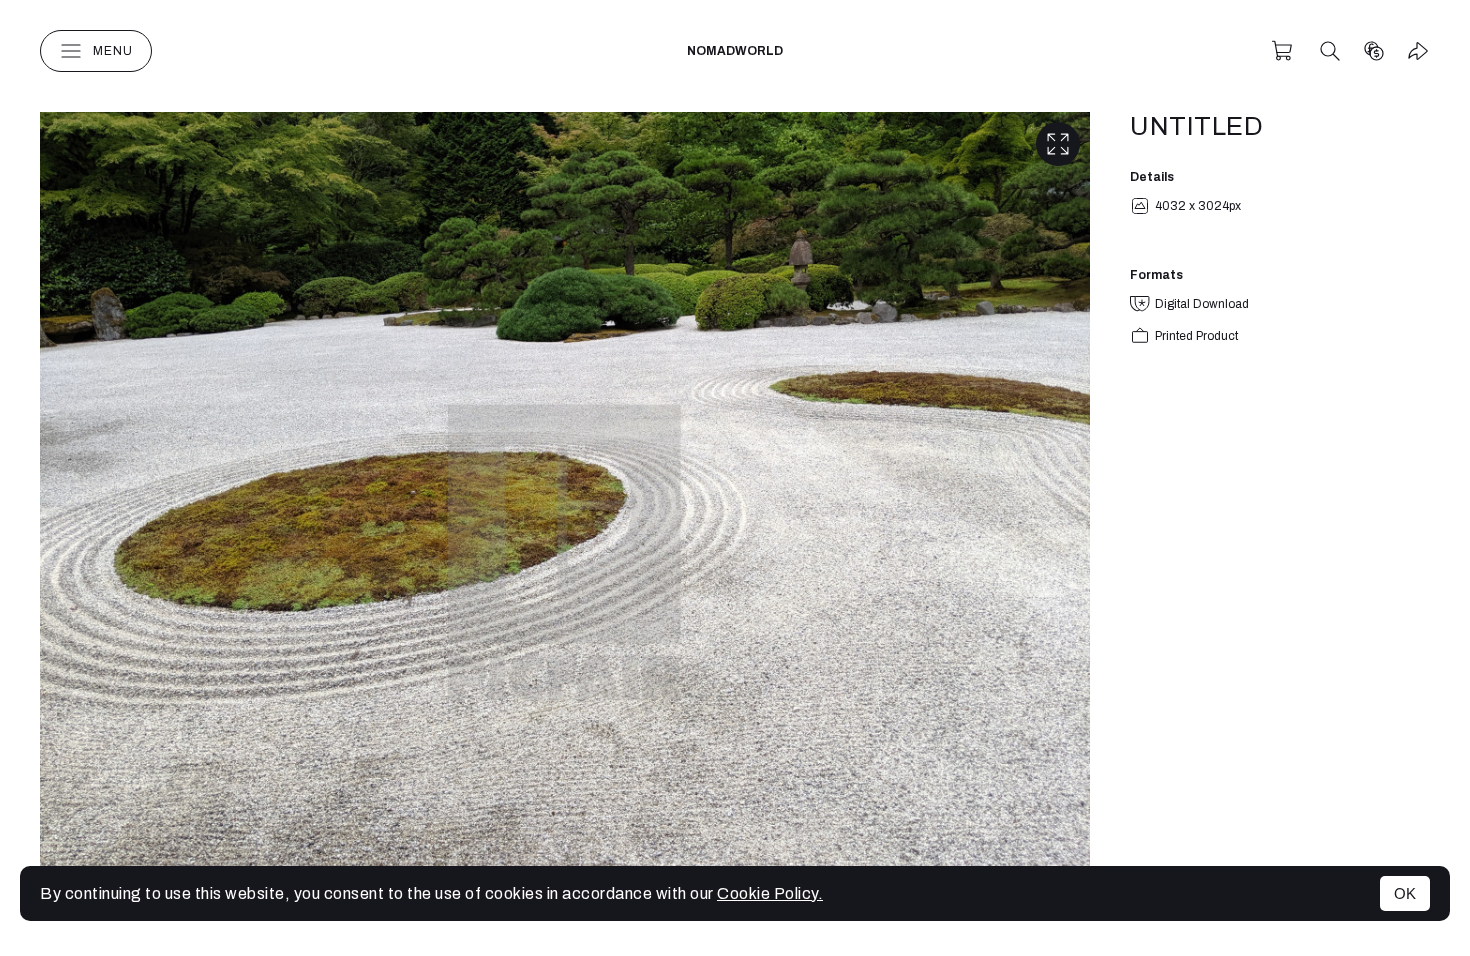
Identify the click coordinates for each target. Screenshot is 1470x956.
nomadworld (735, 51)
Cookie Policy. (770, 893)
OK (1405, 893)
